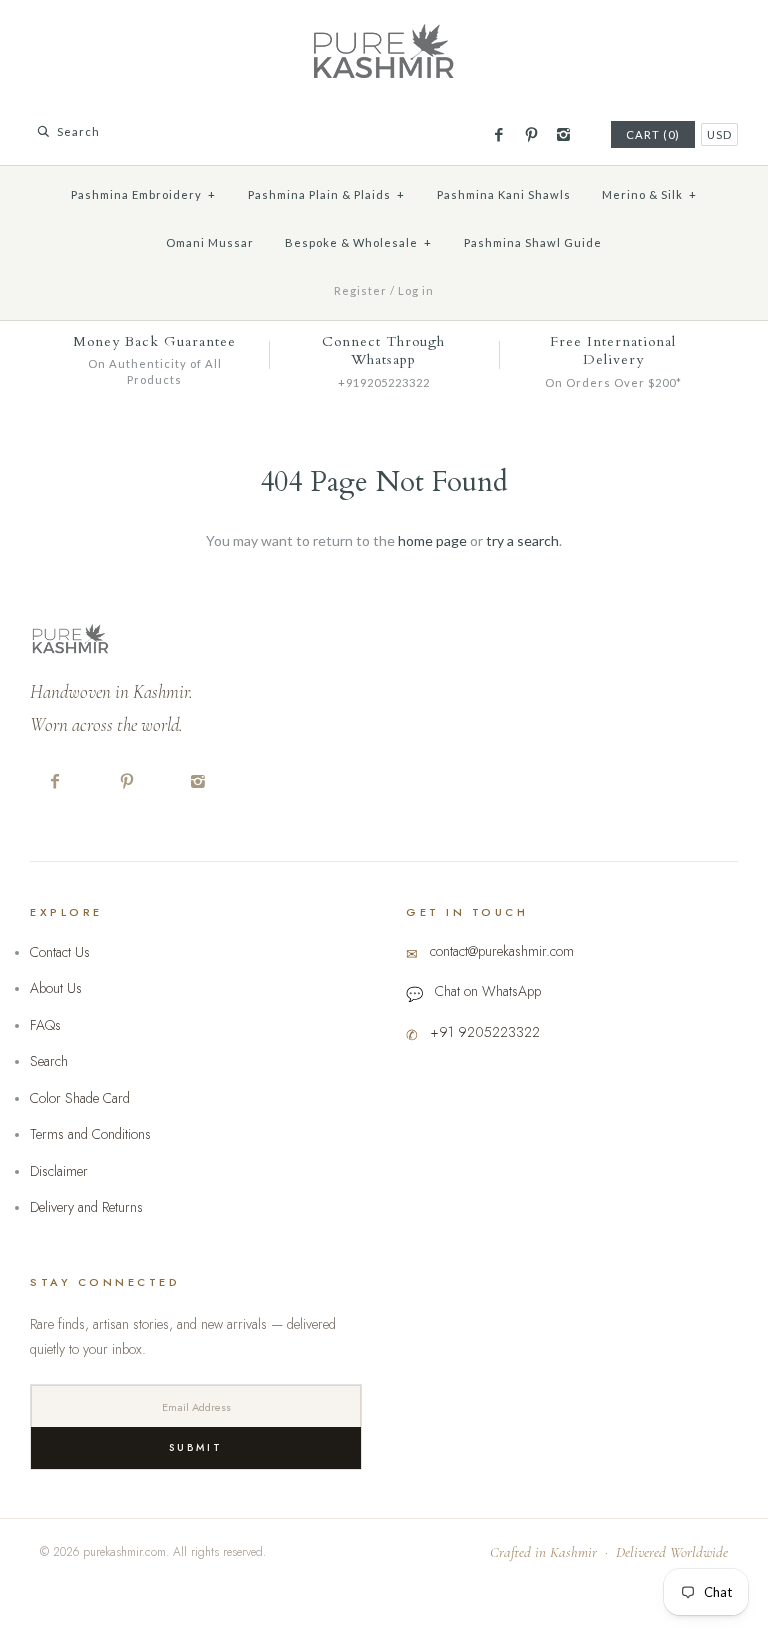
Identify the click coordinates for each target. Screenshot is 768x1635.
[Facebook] (498, 135)
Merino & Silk (649, 194)
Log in (416, 290)
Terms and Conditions (90, 1134)
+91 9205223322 (485, 1032)
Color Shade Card (80, 1098)
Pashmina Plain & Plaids (326, 194)
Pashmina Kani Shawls (504, 194)
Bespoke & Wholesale (358, 242)
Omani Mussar (210, 242)
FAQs (45, 1025)
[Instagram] (563, 135)
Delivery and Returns (86, 1207)
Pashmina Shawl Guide (533, 242)
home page (432, 540)
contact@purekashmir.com (502, 951)
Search (49, 1061)
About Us (56, 988)
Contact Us (60, 952)
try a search (522, 540)
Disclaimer (59, 1171)
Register (360, 290)
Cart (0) (653, 134)
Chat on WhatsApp (488, 991)
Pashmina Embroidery (143, 194)
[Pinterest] (530, 135)
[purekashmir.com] (384, 30)
